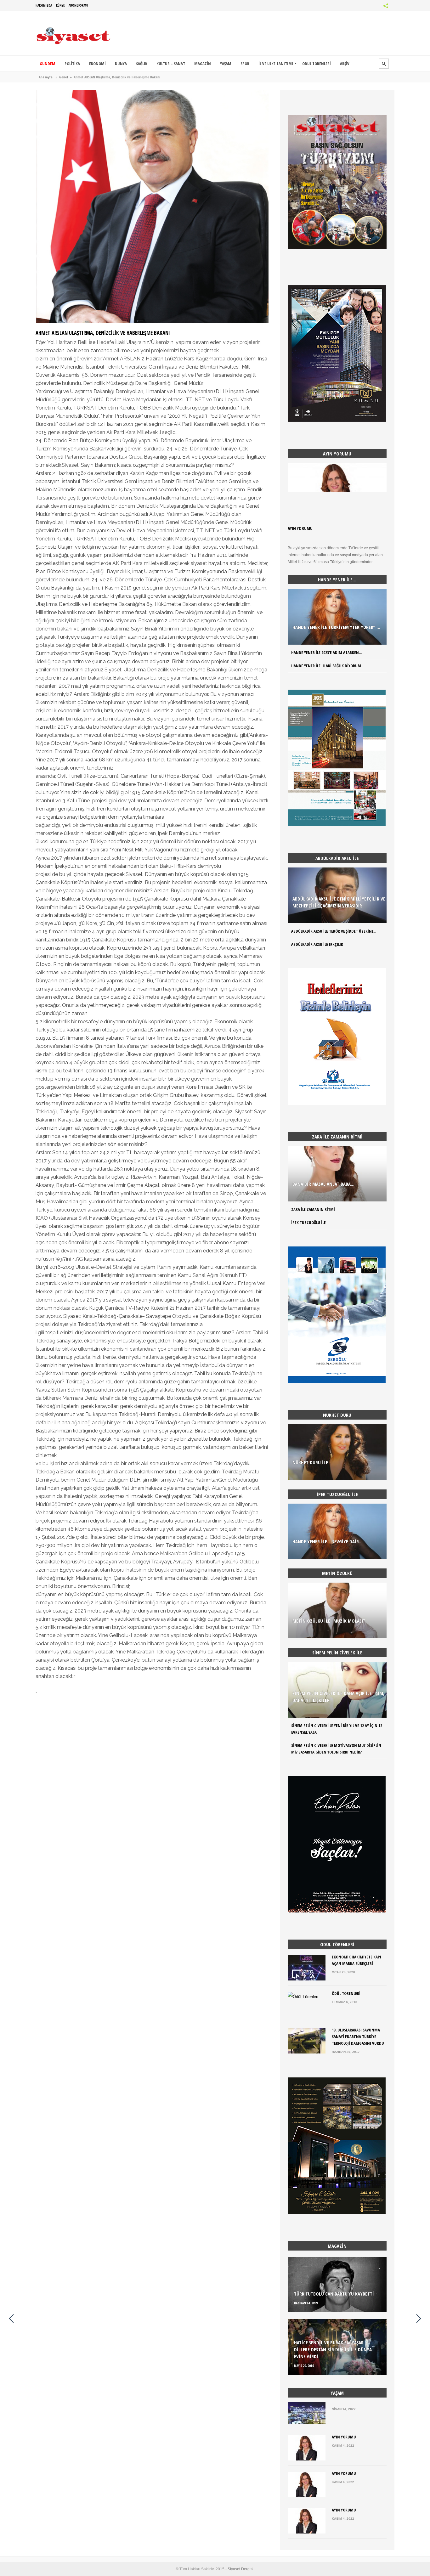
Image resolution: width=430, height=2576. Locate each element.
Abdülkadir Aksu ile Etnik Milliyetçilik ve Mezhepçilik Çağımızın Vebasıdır (339, 902)
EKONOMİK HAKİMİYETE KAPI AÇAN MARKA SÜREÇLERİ (356, 1960)
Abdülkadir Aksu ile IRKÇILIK (317, 944)
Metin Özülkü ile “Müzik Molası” (329, 1621)
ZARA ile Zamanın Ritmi (313, 1209)
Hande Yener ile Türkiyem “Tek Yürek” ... (336, 627)
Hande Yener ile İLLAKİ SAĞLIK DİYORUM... (328, 666)
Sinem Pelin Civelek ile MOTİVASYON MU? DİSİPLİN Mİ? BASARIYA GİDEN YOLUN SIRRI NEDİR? (336, 1749)
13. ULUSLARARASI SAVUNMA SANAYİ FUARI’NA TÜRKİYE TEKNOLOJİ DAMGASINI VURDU (358, 2037)
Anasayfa (46, 77)
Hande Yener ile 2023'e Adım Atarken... (326, 652)
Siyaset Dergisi (240, 2569)
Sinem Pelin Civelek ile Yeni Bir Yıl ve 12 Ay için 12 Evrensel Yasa (337, 1729)
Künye (60, 5)
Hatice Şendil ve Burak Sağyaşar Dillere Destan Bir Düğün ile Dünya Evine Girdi (333, 2349)
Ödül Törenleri (346, 1993)
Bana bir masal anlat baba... (323, 1184)
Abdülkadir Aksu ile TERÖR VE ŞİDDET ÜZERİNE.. (333, 931)
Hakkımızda (44, 5)
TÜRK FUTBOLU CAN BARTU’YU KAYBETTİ (334, 2294)
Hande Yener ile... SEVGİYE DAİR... (328, 1541)
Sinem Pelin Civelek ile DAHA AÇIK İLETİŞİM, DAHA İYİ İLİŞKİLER (338, 1697)
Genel (64, 77)
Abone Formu (78, 5)
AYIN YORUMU (300, 528)
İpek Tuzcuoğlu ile (308, 1223)
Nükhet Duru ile (310, 1462)
